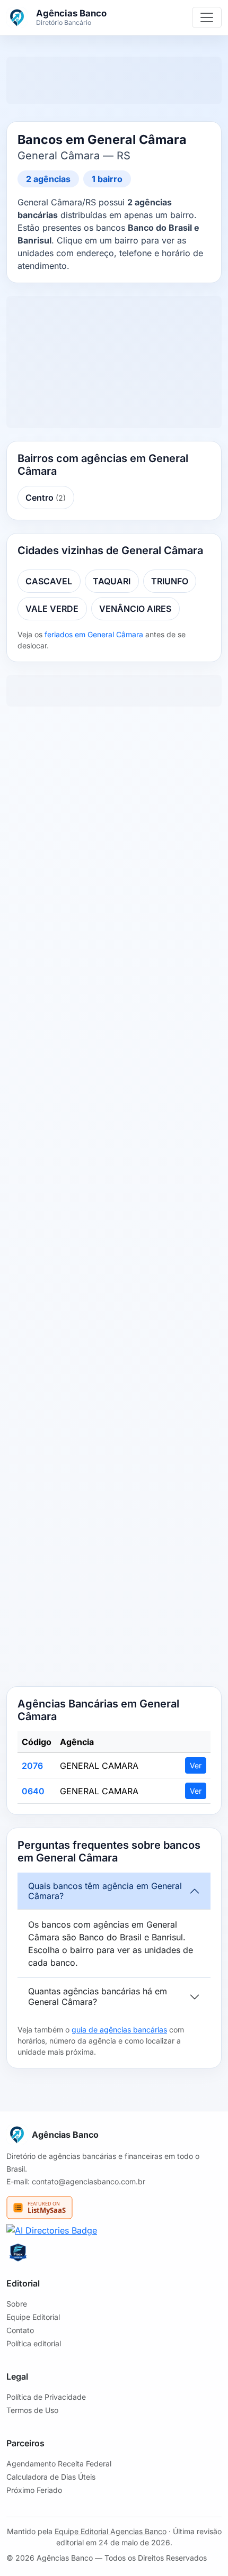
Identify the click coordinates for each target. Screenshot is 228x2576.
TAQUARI (112, 581)
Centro (46, 498)
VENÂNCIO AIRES (135, 609)
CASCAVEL (49, 581)
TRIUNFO (170, 581)
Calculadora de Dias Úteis (51, 2477)
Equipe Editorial (33, 2317)
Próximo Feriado (34, 2490)
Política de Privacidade (46, 2397)
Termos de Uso (32, 2410)
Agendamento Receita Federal (59, 2464)
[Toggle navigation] (207, 17)
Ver (196, 1765)
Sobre (17, 2304)
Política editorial (34, 2343)
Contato (20, 2330)
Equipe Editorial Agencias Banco (111, 2531)
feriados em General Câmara (94, 634)
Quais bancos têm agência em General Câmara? (105, 1891)
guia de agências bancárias (119, 2030)
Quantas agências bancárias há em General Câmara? (98, 1996)
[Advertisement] (114, 1199)
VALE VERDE (52, 609)
